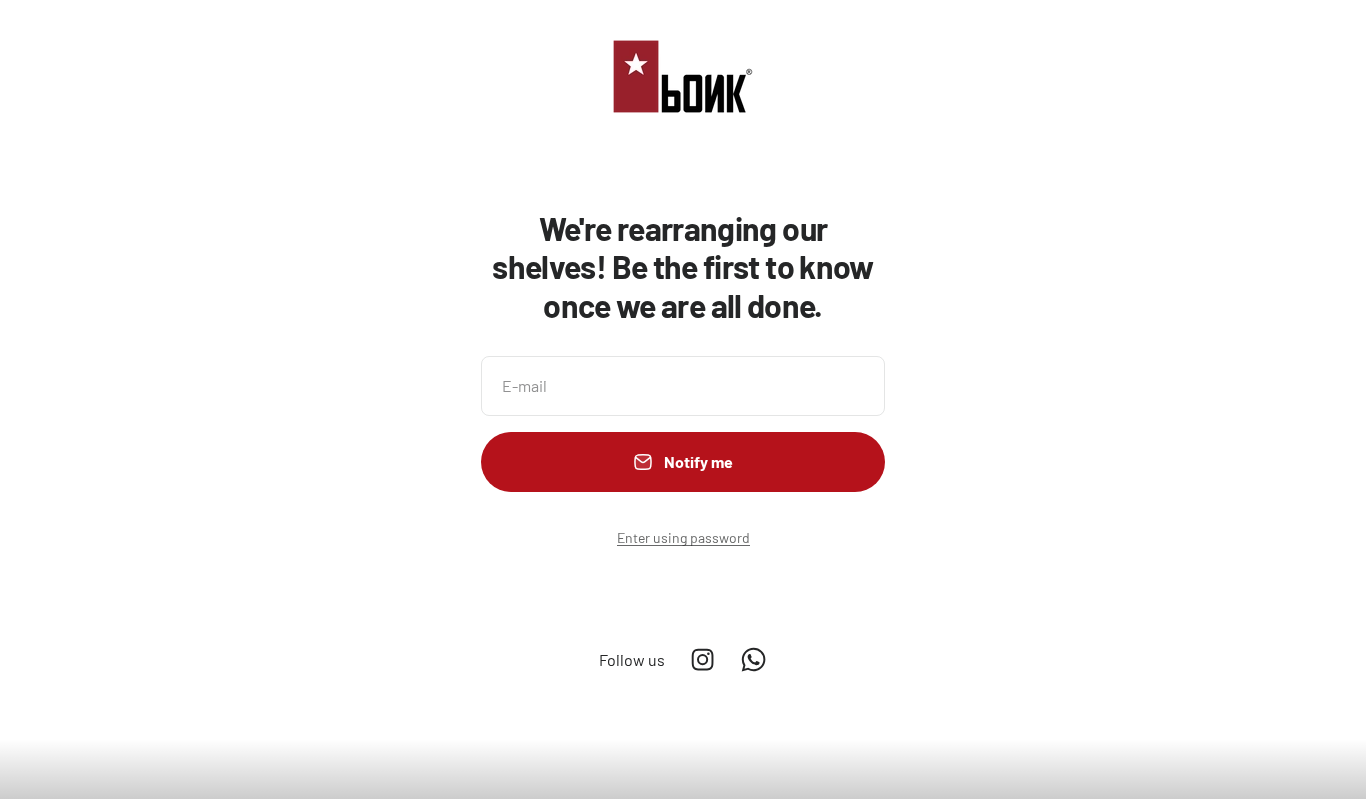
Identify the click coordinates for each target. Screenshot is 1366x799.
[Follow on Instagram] (702, 659)
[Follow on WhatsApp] (753, 659)
